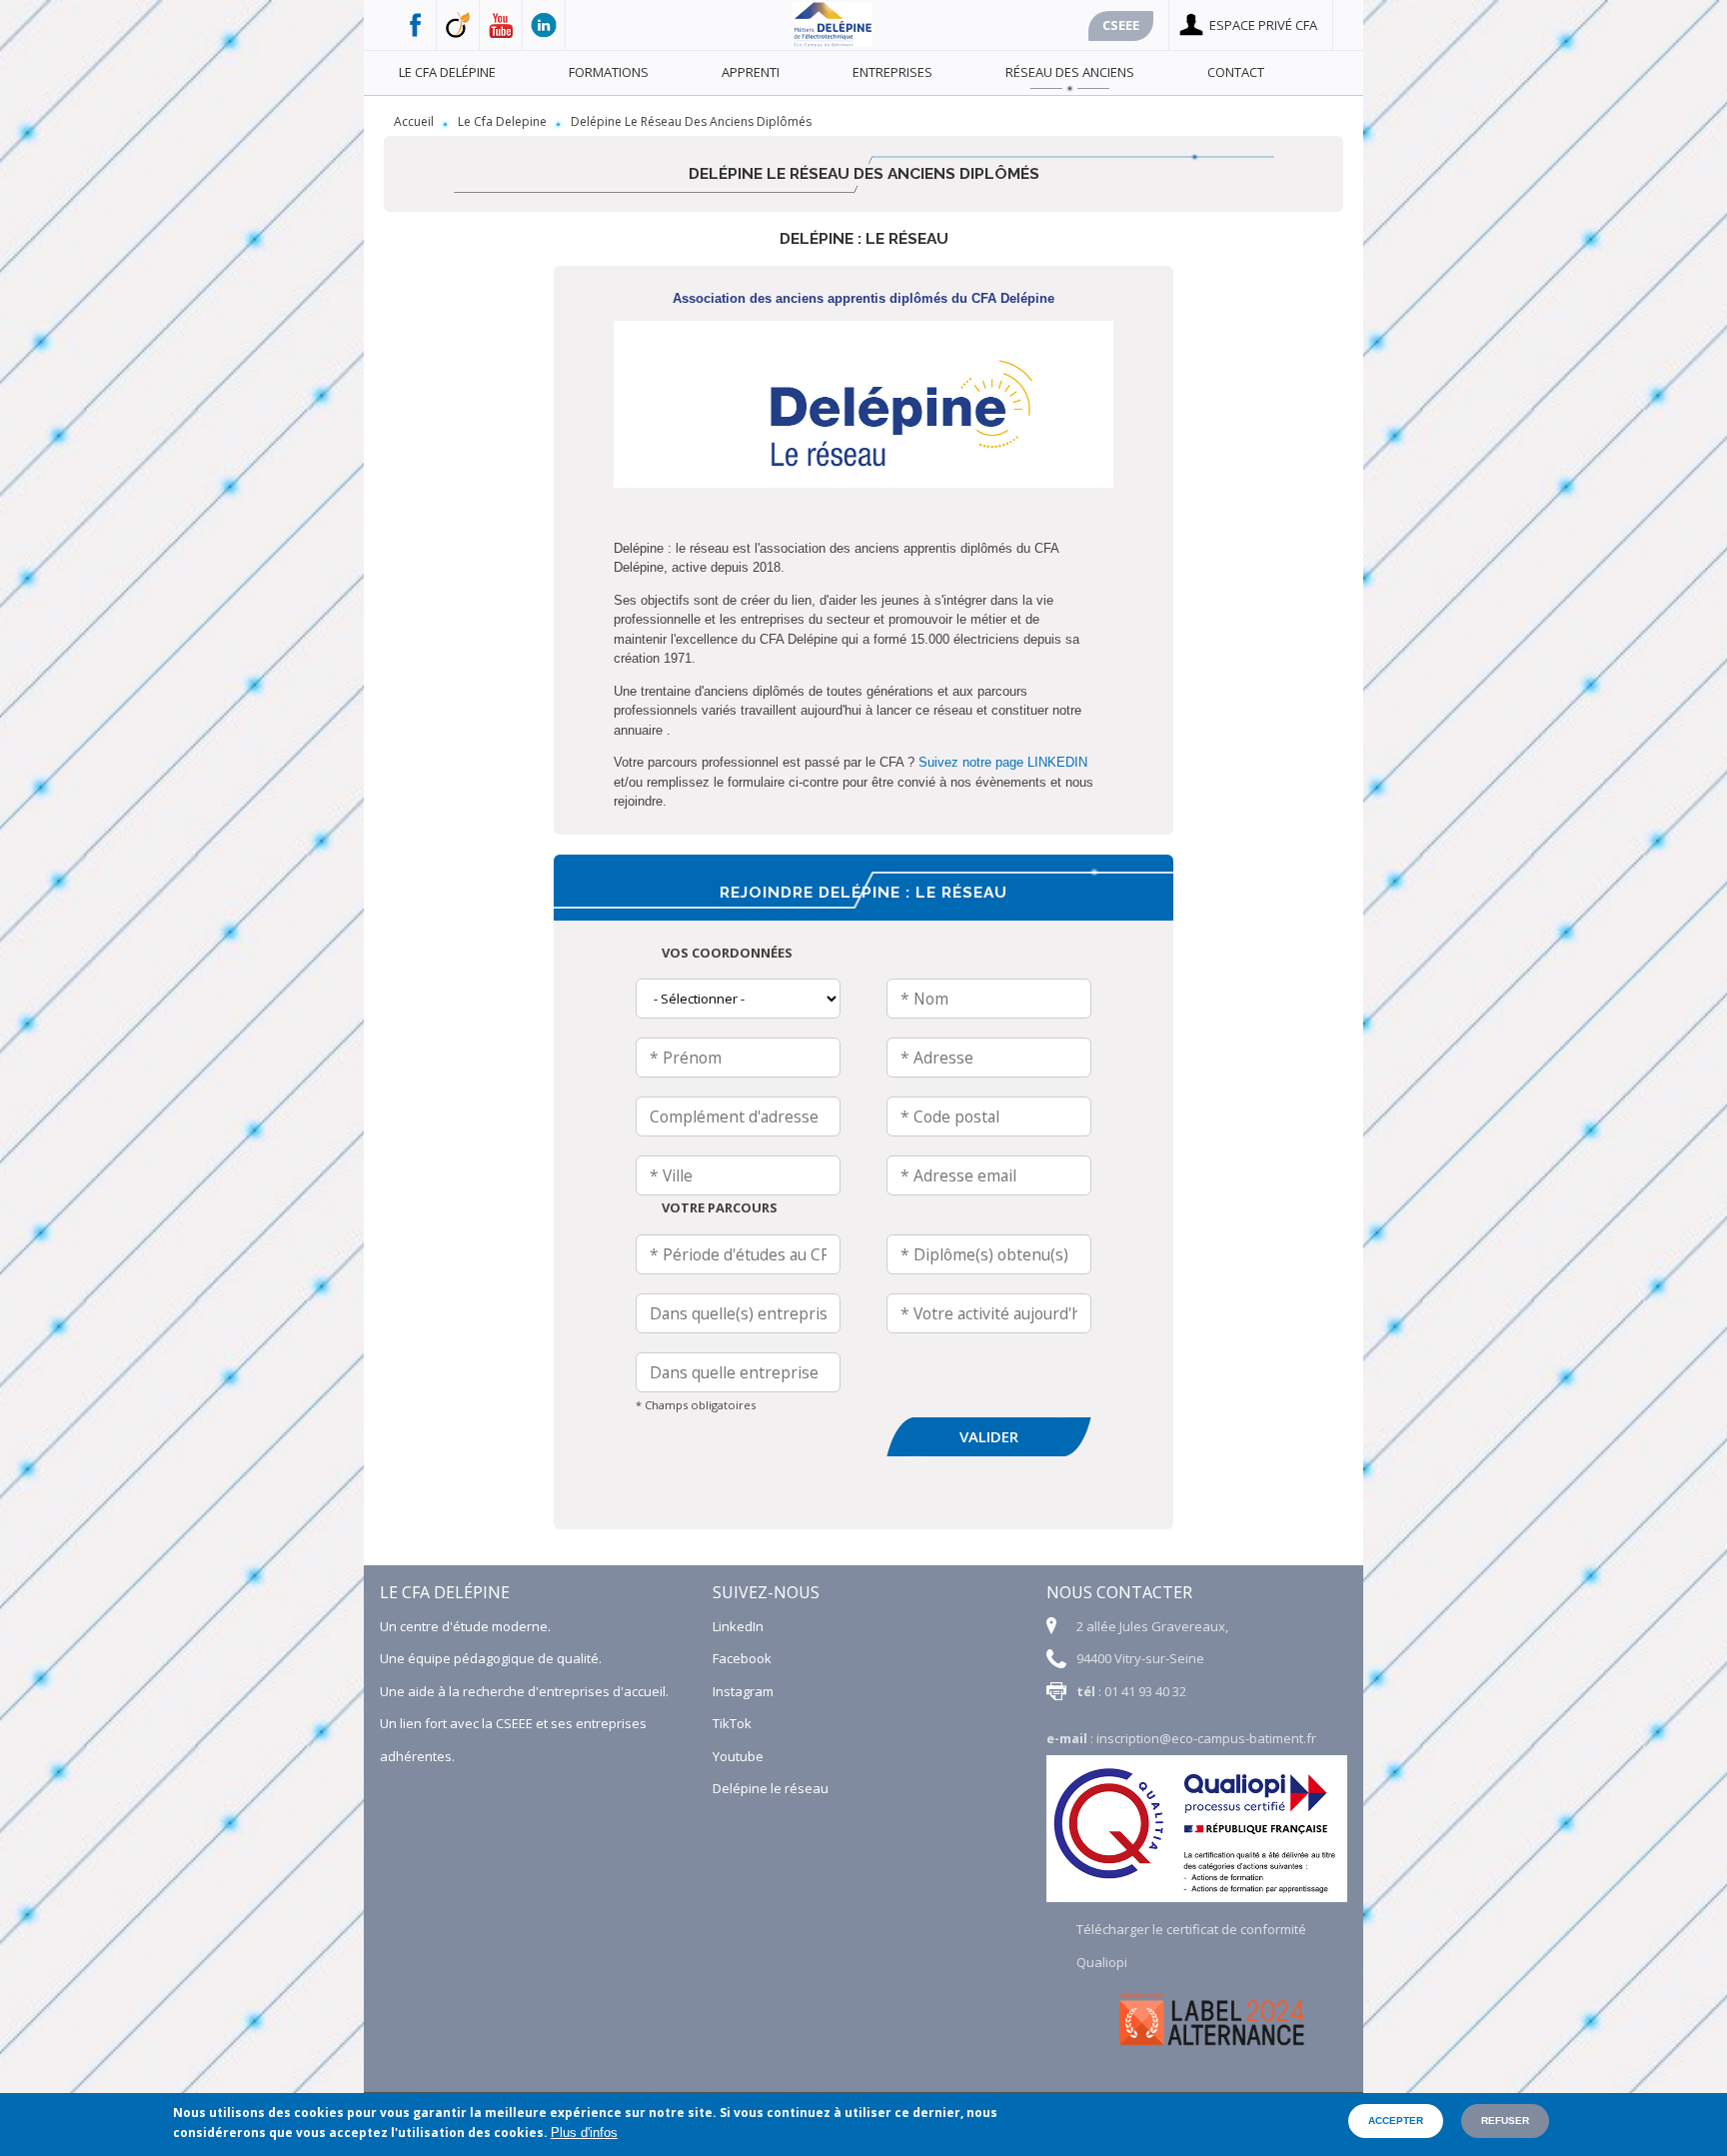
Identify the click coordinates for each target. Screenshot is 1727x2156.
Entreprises (892, 72)
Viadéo (458, 25)
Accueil (414, 121)
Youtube (501, 25)
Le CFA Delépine (447, 72)
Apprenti (751, 72)
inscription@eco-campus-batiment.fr (1206, 1738)
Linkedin (544, 25)
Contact (1236, 72)
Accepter (1396, 2121)
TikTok (732, 1723)
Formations (609, 72)
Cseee (1121, 25)
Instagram (743, 1691)
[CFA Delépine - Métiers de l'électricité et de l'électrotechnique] (833, 42)
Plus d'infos (584, 2133)
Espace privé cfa (1263, 25)
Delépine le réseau (771, 1788)
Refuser (1505, 2121)
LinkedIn (738, 1626)
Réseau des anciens (1070, 72)
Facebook (415, 25)
